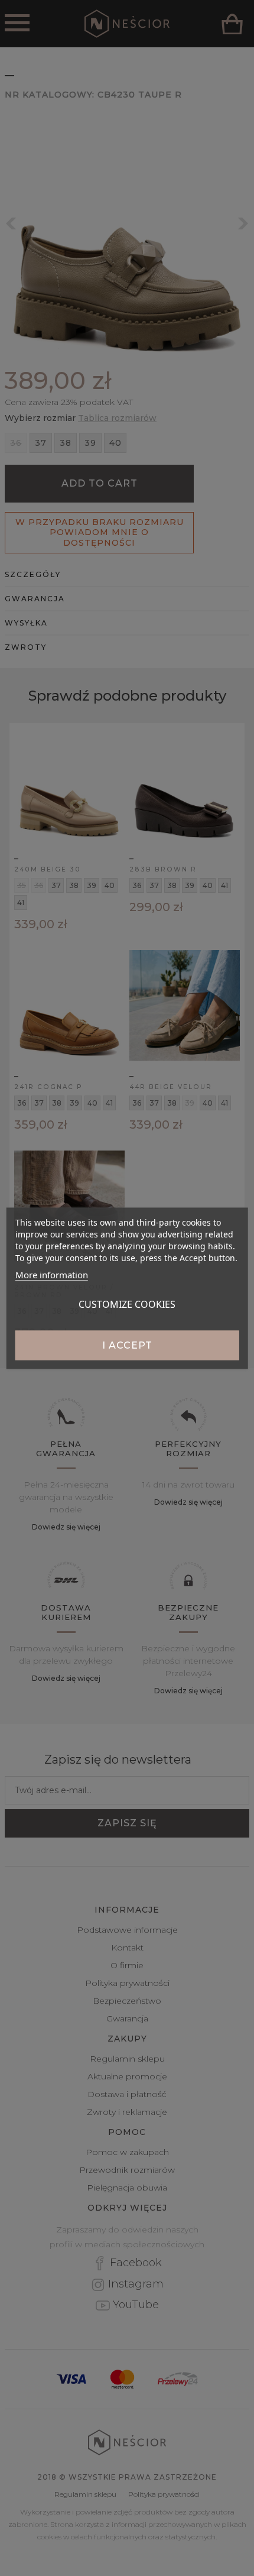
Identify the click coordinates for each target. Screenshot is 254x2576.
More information (52, 1274)
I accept (127, 1345)
